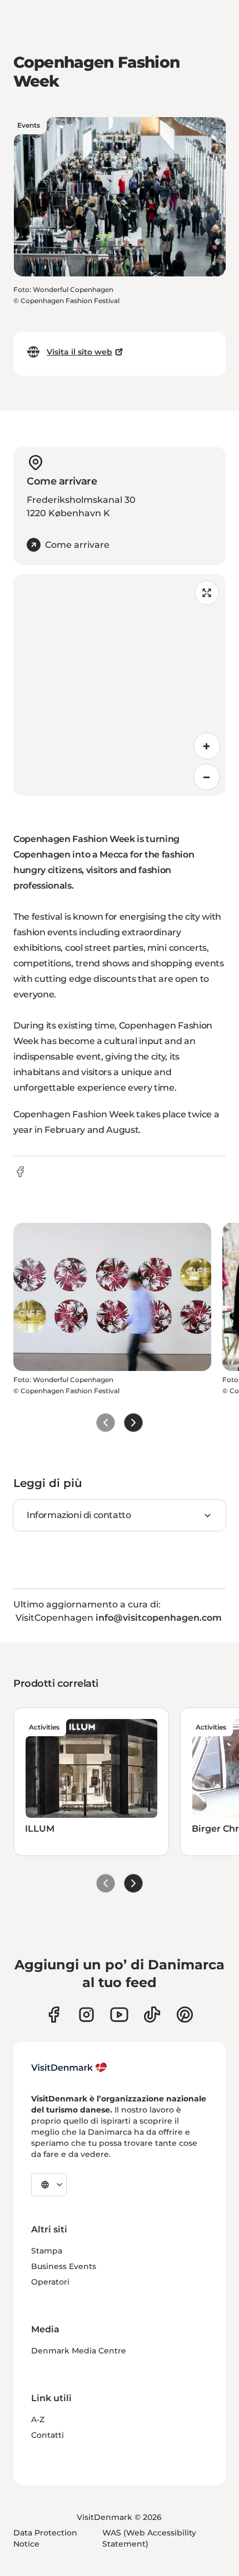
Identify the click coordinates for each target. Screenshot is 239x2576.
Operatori (50, 2282)
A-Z (38, 2419)
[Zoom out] (207, 777)
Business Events (64, 2266)
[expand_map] (207, 593)
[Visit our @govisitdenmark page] (152, 2015)
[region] (120, 685)
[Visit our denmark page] (54, 2015)
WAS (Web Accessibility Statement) (149, 2538)
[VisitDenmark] (69, 2068)
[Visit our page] (86, 2015)
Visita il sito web (79, 352)
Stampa (47, 2251)
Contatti (48, 2435)
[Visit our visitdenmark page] (119, 2015)
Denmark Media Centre (79, 2351)
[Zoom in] (207, 746)
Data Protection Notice (45, 2538)
